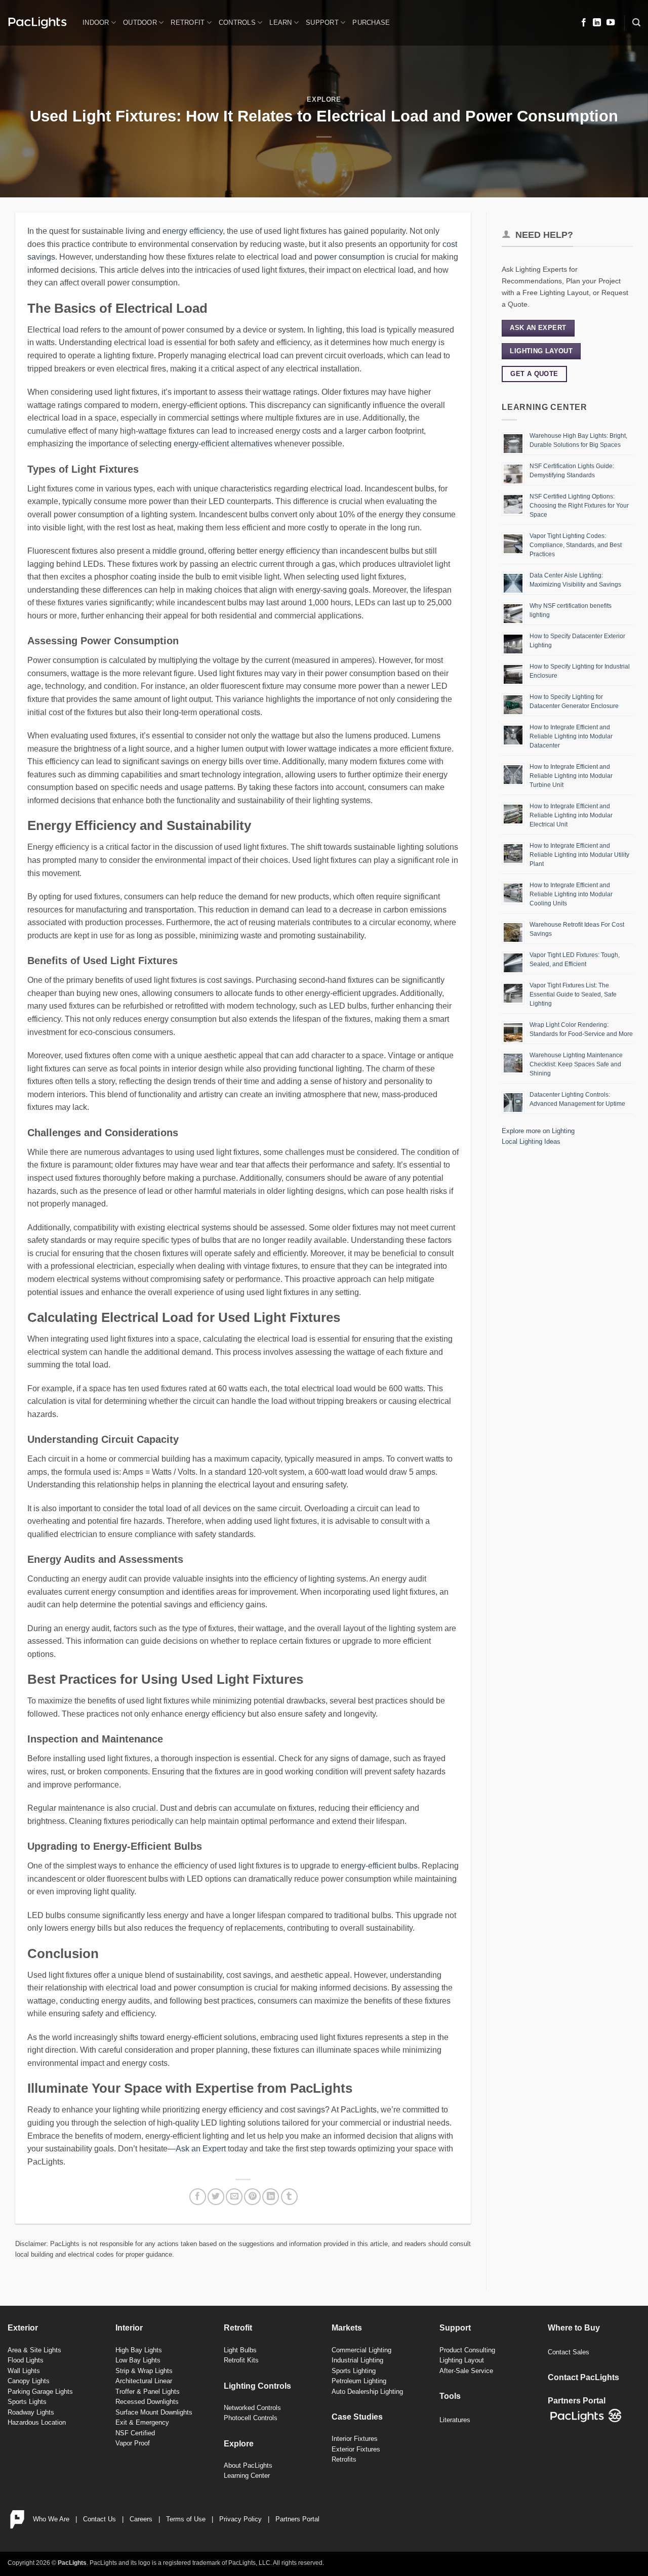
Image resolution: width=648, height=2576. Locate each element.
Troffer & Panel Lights (148, 2392)
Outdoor (140, 23)
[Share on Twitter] (216, 2197)
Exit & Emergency (142, 2422)
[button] (636, 23)
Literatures (455, 2420)
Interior (129, 2328)
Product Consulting (467, 2350)
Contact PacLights (583, 2377)
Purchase (371, 23)
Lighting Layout (462, 2360)
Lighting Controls (257, 2386)
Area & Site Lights (34, 2350)
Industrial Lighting (357, 2360)
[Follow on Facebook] (584, 23)
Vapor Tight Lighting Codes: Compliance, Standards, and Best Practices (576, 545)
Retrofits (344, 2459)
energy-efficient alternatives (223, 444)
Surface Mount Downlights (154, 2412)
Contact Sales (569, 2352)
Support (322, 23)
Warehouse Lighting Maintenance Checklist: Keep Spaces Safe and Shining (576, 1064)
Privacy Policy (240, 2519)
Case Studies (357, 2417)
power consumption (350, 257)
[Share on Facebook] (198, 2197)
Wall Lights (24, 2371)
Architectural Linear (144, 2381)
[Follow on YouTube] (611, 23)
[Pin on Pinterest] (252, 2197)
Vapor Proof (133, 2443)
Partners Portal (297, 2519)
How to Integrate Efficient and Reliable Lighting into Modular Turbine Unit (571, 776)
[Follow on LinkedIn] (597, 23)
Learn (280, 23)
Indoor (96, 23)
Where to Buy (574, 2328)
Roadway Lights (31, 2412)
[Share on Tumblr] (289, 2197)
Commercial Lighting (361, 2350)
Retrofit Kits (241, 2360)
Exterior (23, 2328)
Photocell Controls (251, 2418)
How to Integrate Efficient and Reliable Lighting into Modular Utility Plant (579, 855)
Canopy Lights (29, 2381)
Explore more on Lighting (538, 1131)
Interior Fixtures (355, 2439)
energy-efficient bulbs (379, 1866)
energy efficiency (193, 231)
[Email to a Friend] (234, 2197)
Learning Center (247, 2476)
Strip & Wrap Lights (144, 2371)
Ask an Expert (201, 2149)
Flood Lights (26, 2360)
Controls (237, 23)
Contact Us (99, 2519)
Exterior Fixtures (356, 2449)
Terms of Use (186, 2519)
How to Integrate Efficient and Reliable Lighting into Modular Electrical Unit (571, 815)
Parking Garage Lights (40, 2392)
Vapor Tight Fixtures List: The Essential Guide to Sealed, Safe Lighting (573, 994)
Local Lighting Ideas (531, 1141)
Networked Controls (252, 2408)
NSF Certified (135, 2433)
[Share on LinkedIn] (271, 2197)
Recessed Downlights (147, 2402)
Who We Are (51, 2519)
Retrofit (188, 23)
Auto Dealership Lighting (367, 2392)
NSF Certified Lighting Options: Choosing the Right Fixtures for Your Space (579, 506)
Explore (324, 99)
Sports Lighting (354, 2371)
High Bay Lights (139, 2350)
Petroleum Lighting (359, 2381)
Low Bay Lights (138, 2360)
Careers (141, 2519)
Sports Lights (27, 2402)
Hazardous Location (37, 2422)
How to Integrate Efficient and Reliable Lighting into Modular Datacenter (571, 736)
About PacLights (248, 2465)
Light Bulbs (240, 2350)
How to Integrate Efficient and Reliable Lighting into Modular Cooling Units (571, 894)
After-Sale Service (466, 2371)
